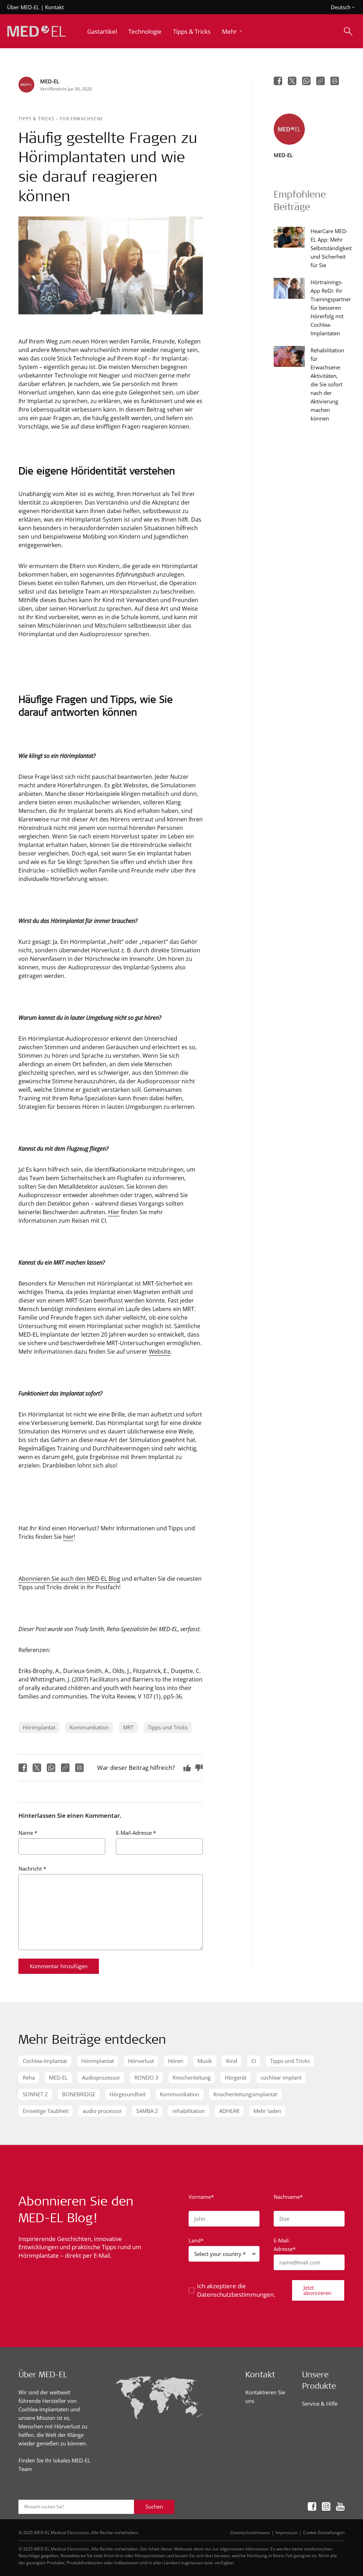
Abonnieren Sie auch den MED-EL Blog (69, 1578)
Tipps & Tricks (37, 119)
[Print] (79, 1768)
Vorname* (201, 2197)
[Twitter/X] (37, 1768)
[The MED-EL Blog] (37, 31)
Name (28, 1833)
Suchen (154, 2506)
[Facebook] (23, 1768)
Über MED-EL (23, 7)
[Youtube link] (340, 2507)
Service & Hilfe (320, 2404)
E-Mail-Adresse (136, 1833)
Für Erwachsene (82, 119)
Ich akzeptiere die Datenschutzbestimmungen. (236, 2290)
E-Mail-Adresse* (285, 2245)
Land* (196, 2240)
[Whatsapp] (51, 1768)
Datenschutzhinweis (250, 2532)
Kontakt (54, 7)
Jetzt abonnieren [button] (317, 2290)
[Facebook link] (312, 2507)
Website (160, 1351)
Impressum (287, 2532)
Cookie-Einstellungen (324, 2532)
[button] (233, 31)
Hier (114, 1212)
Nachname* (288, 2197)
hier (68, 1537)
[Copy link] (65, 1768)
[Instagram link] (326, 2507)
